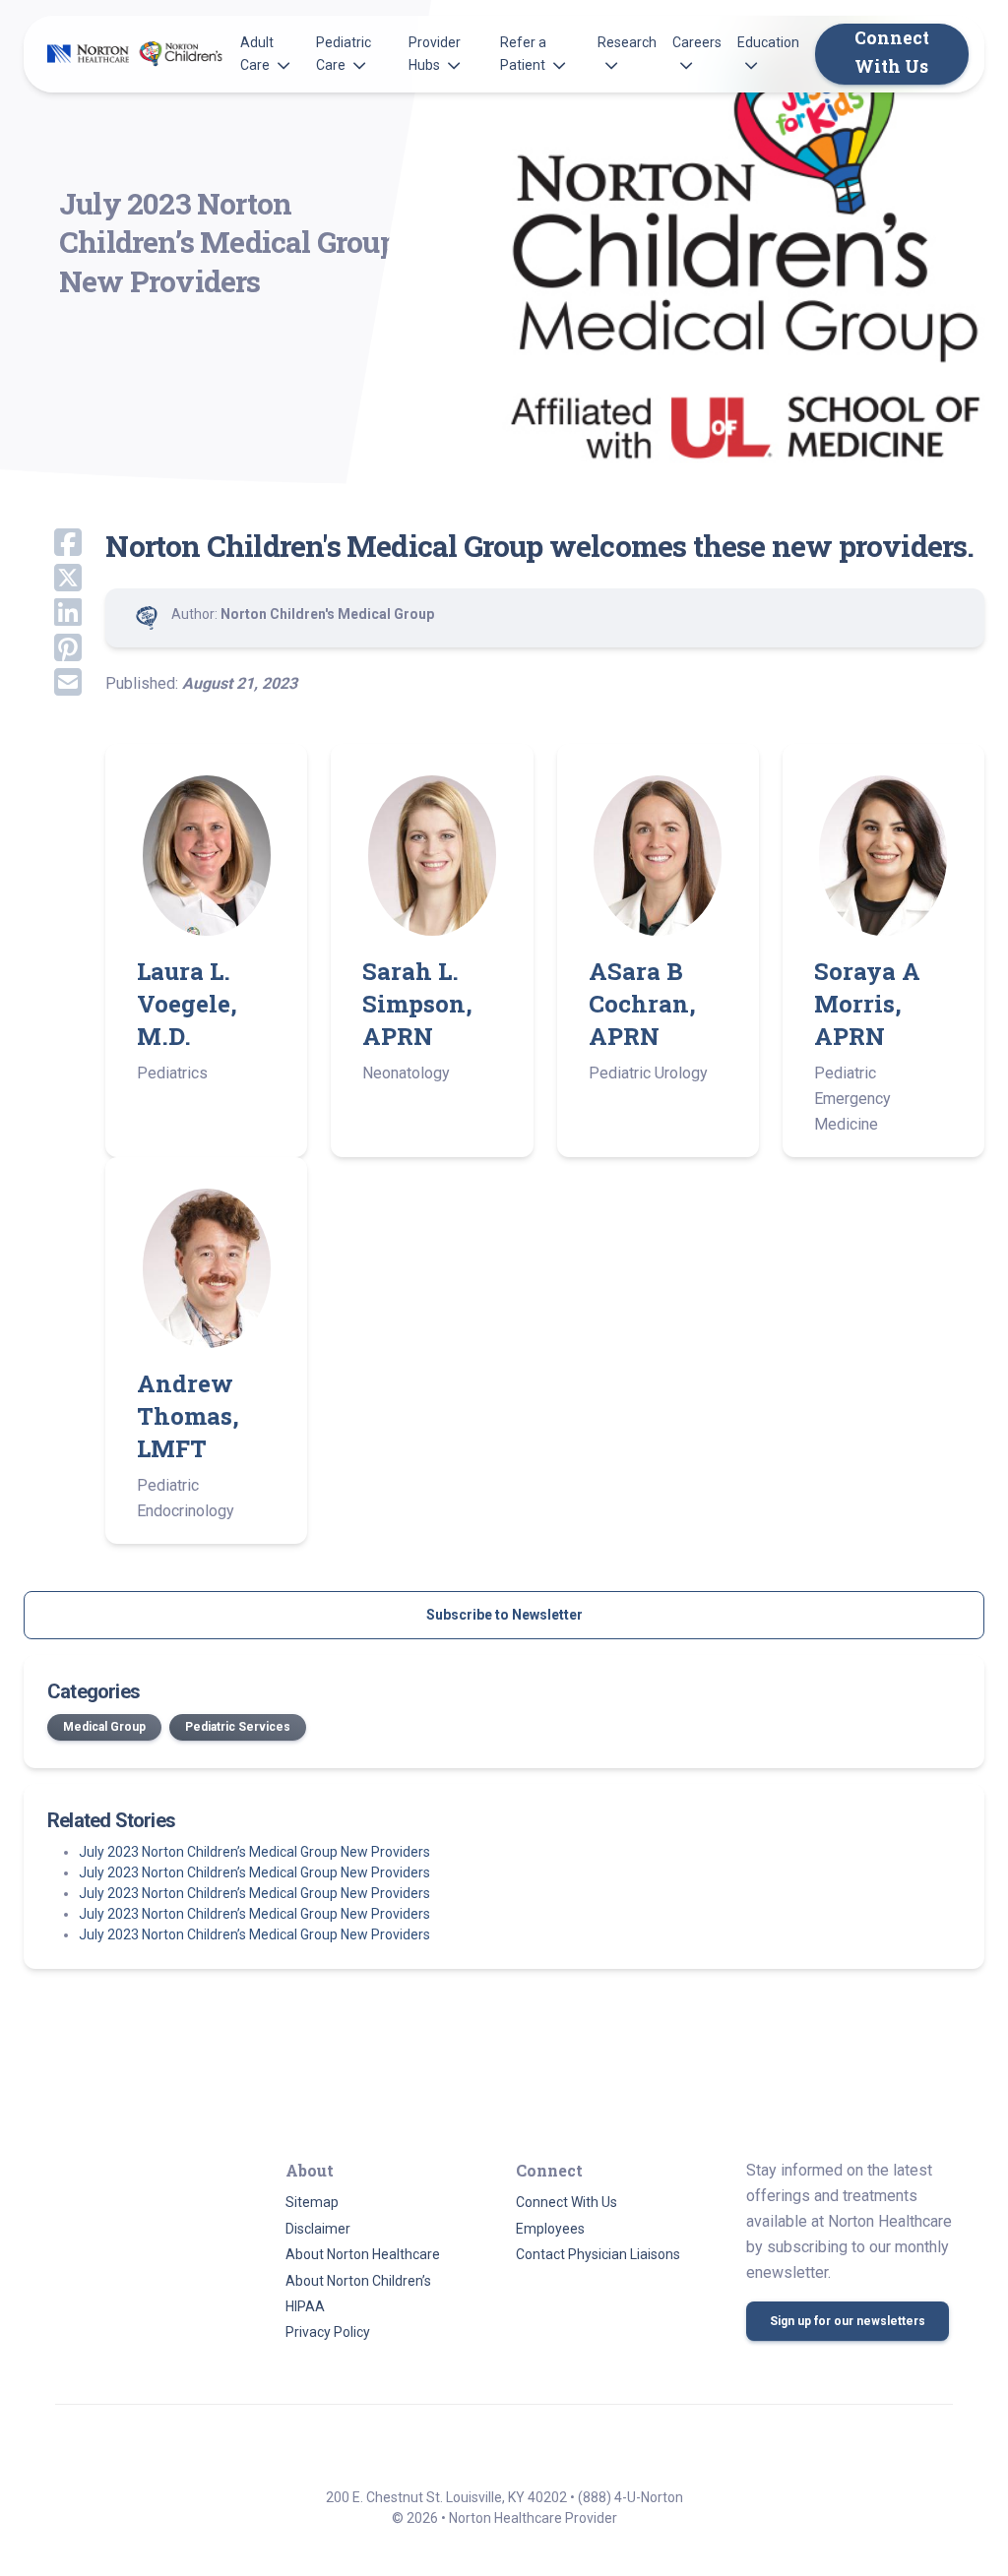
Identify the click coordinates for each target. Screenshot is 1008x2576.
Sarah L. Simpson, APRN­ (417, 1004)
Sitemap (312, 2202)
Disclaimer (318, 2229)
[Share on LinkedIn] (53, 614)
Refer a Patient (523, 53)
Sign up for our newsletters (848, 2321)
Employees (550, 2229)
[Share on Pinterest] (53, 649)
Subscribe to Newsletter (504, 1615)
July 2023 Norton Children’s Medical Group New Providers (254, 1852)
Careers (697, 42)
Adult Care (257, 53)
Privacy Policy (328, 2332)
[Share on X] (53, 580)
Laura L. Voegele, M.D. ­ (187, 1004)
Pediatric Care (344, 53)
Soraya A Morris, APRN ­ (867, 1004)
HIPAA (305, 2306)
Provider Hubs (435, 53)
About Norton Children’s (358, 2281)
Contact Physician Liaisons (598, 2254)
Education (768, 42)
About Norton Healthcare (363, 2254)
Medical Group (104, 1727)
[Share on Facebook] (53, 544)
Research (627, 42)
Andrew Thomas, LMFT (188, 1416)
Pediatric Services (238, 1727)
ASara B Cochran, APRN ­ (642, 1004)
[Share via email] (53, 684)
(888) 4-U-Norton (630, 2497)
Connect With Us (892, 52)
